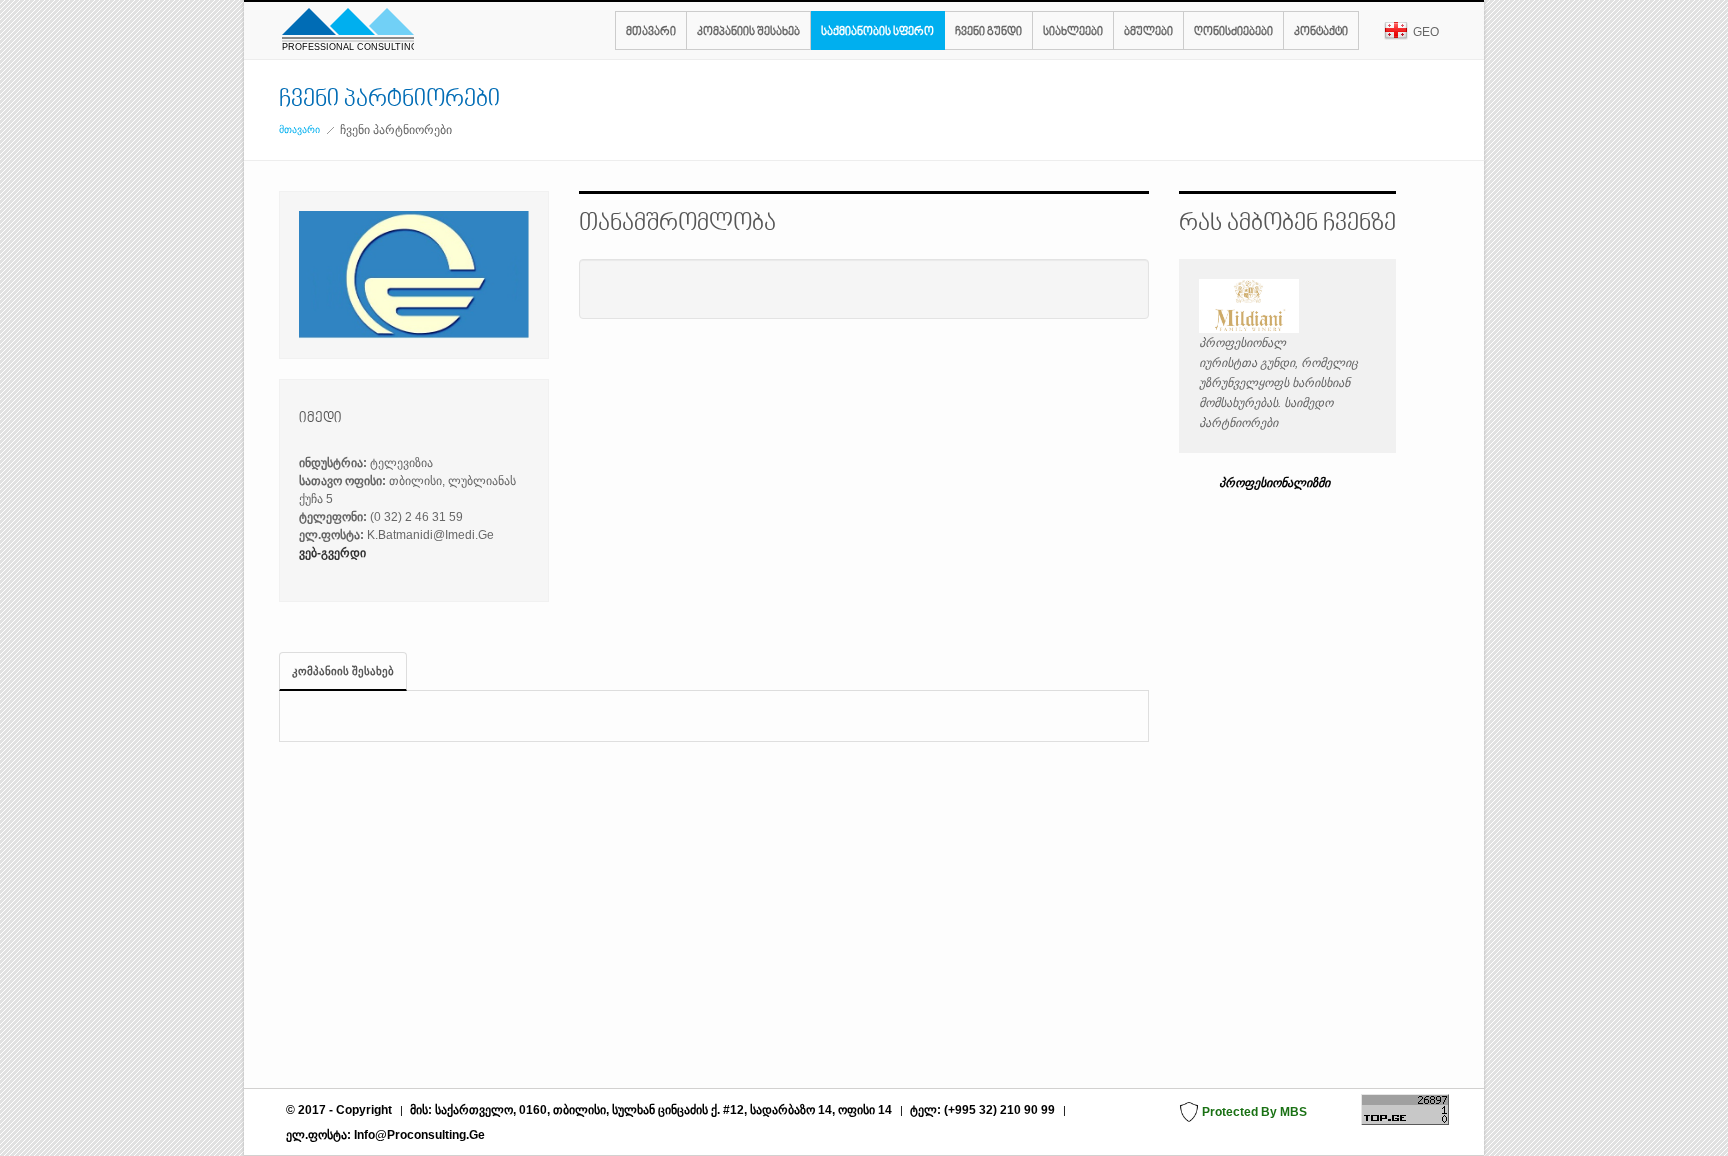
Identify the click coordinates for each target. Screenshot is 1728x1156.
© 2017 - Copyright (339, 1110)
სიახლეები (1073, 32)
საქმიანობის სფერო (877, 32)
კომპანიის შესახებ (748, 32)
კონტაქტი (1321, 32)
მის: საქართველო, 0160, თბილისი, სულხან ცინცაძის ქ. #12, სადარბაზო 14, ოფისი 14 (652, 1110)
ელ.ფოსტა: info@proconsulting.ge (385, 1135)
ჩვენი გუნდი (988, 32)
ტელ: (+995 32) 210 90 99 (982, 1110)
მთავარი (651, 32)
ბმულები (1148, 32)
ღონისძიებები (1233, 32)
